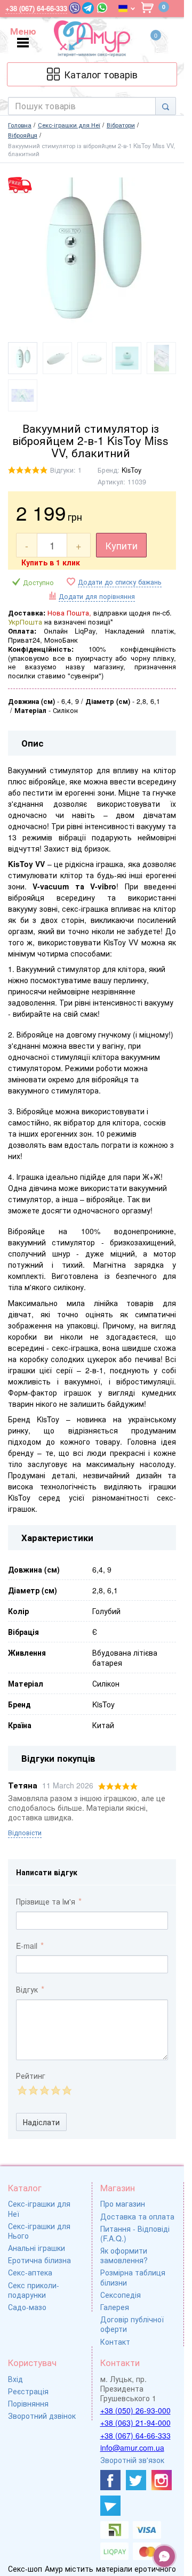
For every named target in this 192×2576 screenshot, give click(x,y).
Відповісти (25, 1833)
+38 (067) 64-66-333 (135, 2435)
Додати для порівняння (97, 596)
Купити (121, 545)
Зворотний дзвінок (42, 2416)
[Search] (166, 106)
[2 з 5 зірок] (33, 2090)
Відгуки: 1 (66, 470)
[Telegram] (88, 8)
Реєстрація (28, 2391)
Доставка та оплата (137, 2216)
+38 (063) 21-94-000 (135, 2423)
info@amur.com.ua (132, 2448)
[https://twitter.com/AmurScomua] (136, 2480)
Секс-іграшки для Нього (39, 2231)
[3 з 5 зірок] (44, 2090)
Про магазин (123, 2204)
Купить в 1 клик (51, 562)
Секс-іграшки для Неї (39, 2208)
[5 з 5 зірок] (66, 2090)
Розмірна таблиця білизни (133, 2277)
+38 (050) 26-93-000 (135, 2410)
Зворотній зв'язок (132, 2460)
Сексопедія (121, 2295)
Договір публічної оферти (132, 2324)
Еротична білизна (39, 2260)
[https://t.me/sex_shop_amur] (110, 2506)
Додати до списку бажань (120, 582)
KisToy (131, 470)
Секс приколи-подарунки (34, 2290)
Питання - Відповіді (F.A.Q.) (135, 2233)
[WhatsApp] (102, 8)
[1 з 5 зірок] (22, 2090)
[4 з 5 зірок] (55, 2090)
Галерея (115, 2307)
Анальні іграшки (37, 2248)
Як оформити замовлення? (124, 2255)
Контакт (115, 2342)
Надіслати (41, 2122)
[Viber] (75, 8)
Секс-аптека (30, 2272)
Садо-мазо (27, 2307)
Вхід (15, 2379)
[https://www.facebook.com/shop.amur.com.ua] (110, 2480)
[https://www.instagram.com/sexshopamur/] (162, 2480)
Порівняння (28, 2403)
